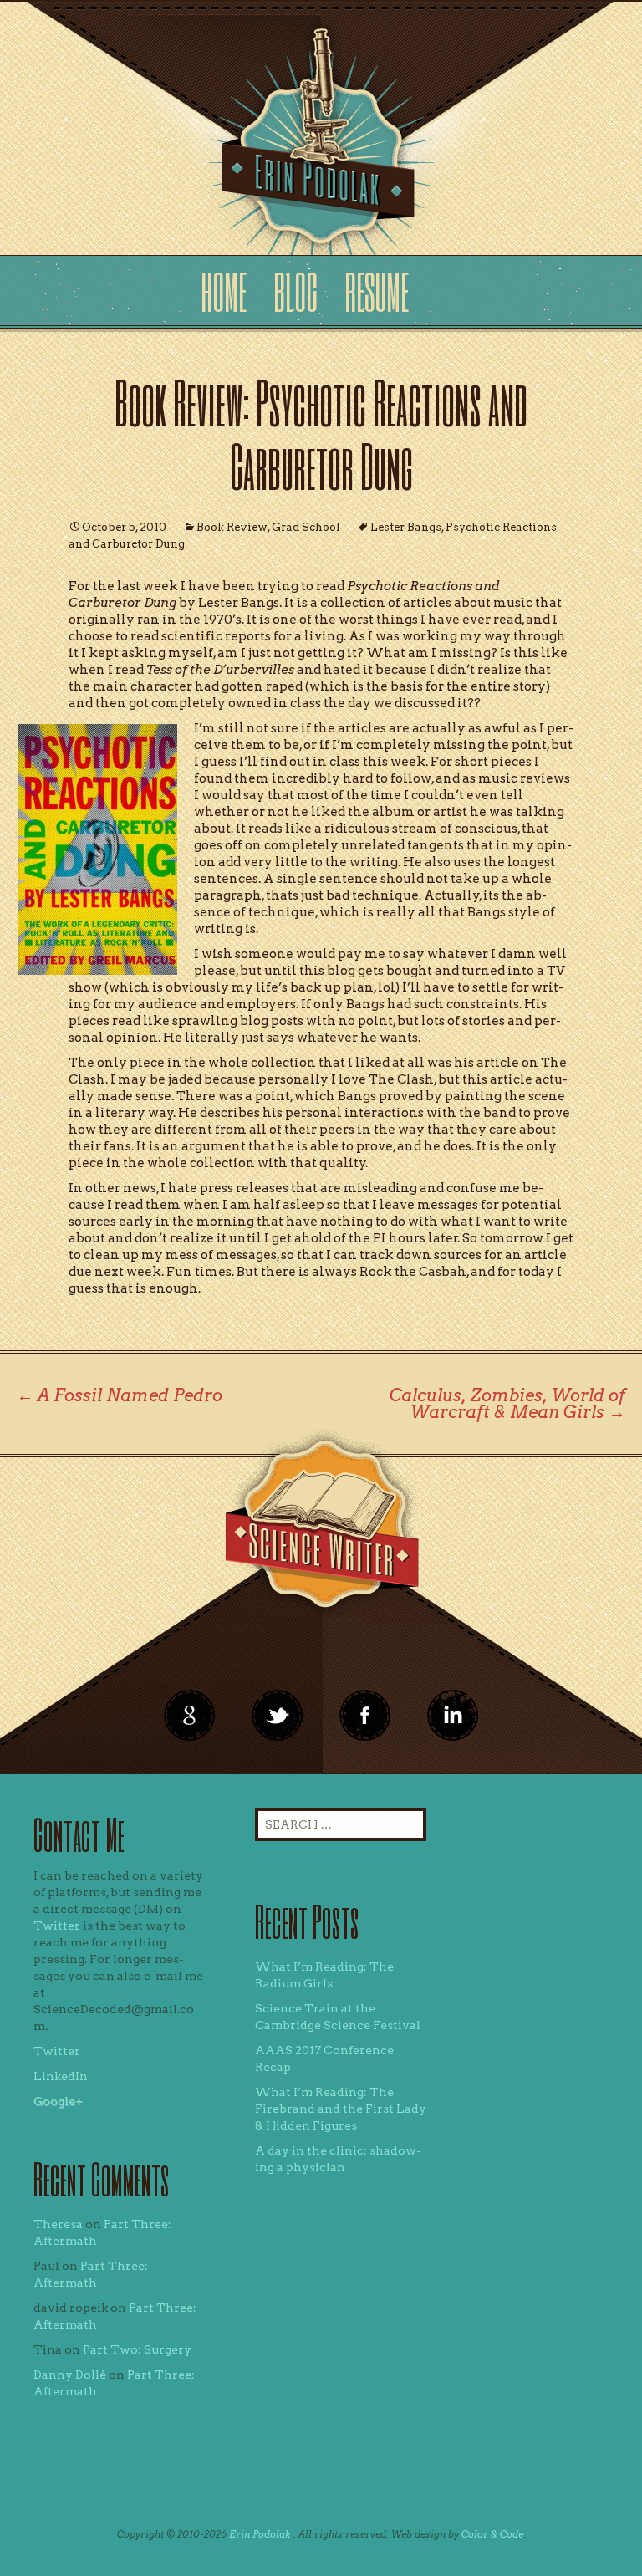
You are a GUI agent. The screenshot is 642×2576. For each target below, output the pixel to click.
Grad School (306, 527)
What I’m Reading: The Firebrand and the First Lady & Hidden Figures (341, 2109)
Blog (296, 291)
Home (224, 291)
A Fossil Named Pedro (120, 1395)
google (190, 1716)
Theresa (58, 2224)
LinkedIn (61, 2076)
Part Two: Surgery (137, 2349)
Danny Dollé (70, 2375)
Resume (377, 291)
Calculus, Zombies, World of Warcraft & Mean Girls (507, 1404)
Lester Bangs (406, 527)
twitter (278, 1716)
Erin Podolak (260, 2534)
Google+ (58, 2101)
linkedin (365, 1716)
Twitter (57, 1926)
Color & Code (492, 2534)
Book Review (232, 527)
